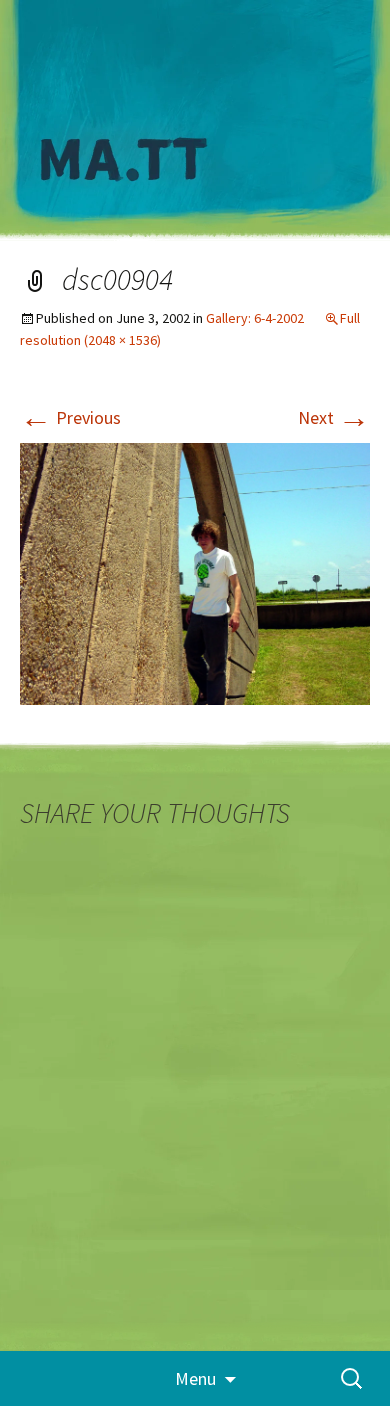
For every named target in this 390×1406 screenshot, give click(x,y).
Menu (195, 1378)
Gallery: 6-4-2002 (255, 318)
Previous (70, 417)
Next (334, 417)
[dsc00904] (195, 572)
